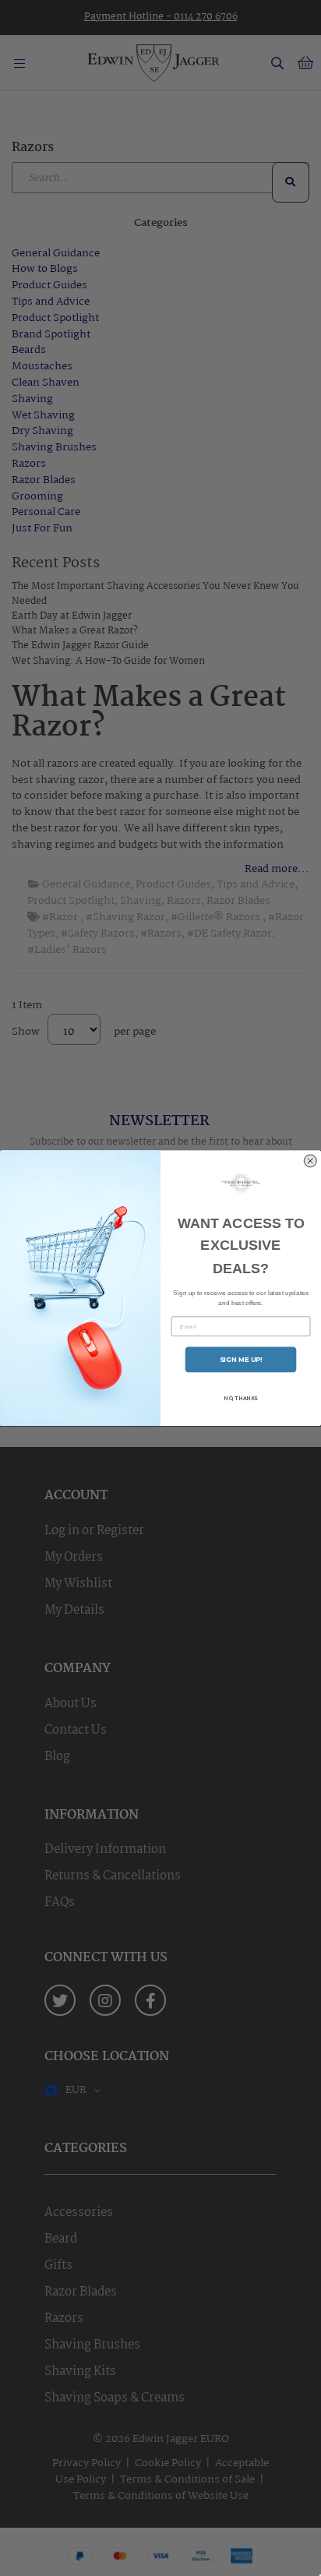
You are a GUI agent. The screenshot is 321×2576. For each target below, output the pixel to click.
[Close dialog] (310, 1161)
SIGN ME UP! (241, 1360)
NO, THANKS (240, 1398)
